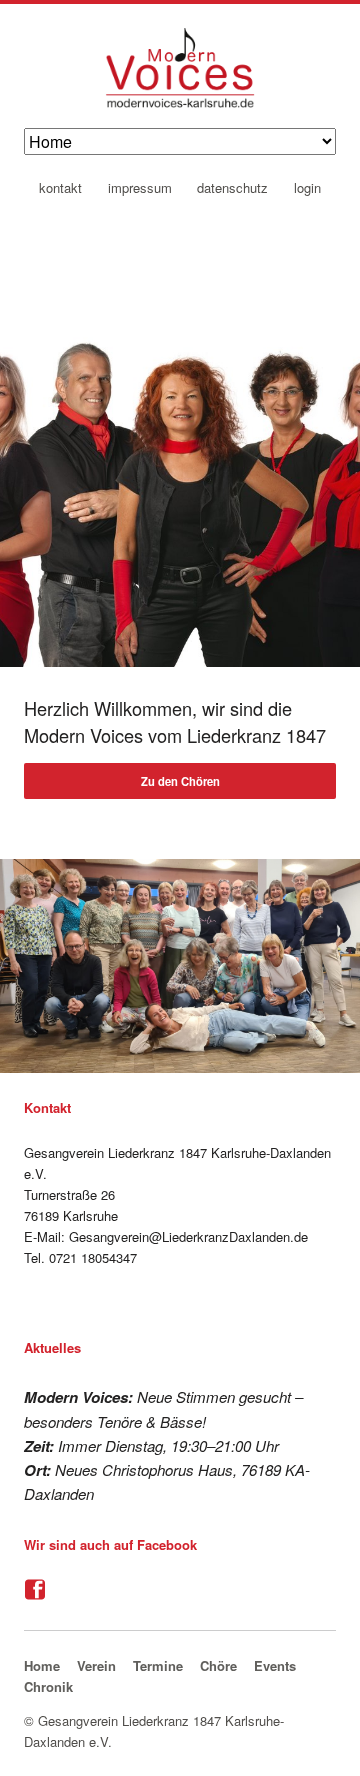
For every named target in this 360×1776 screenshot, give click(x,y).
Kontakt (60, 188)
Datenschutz (232, 188)
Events (275, 1665)
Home (42, 1665)
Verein (96, 1665)
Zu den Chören (180, 781)
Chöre (218, 1665)
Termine (158, 1665)
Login (307, 188)
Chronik (48, 1686)
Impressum (140, 188)
